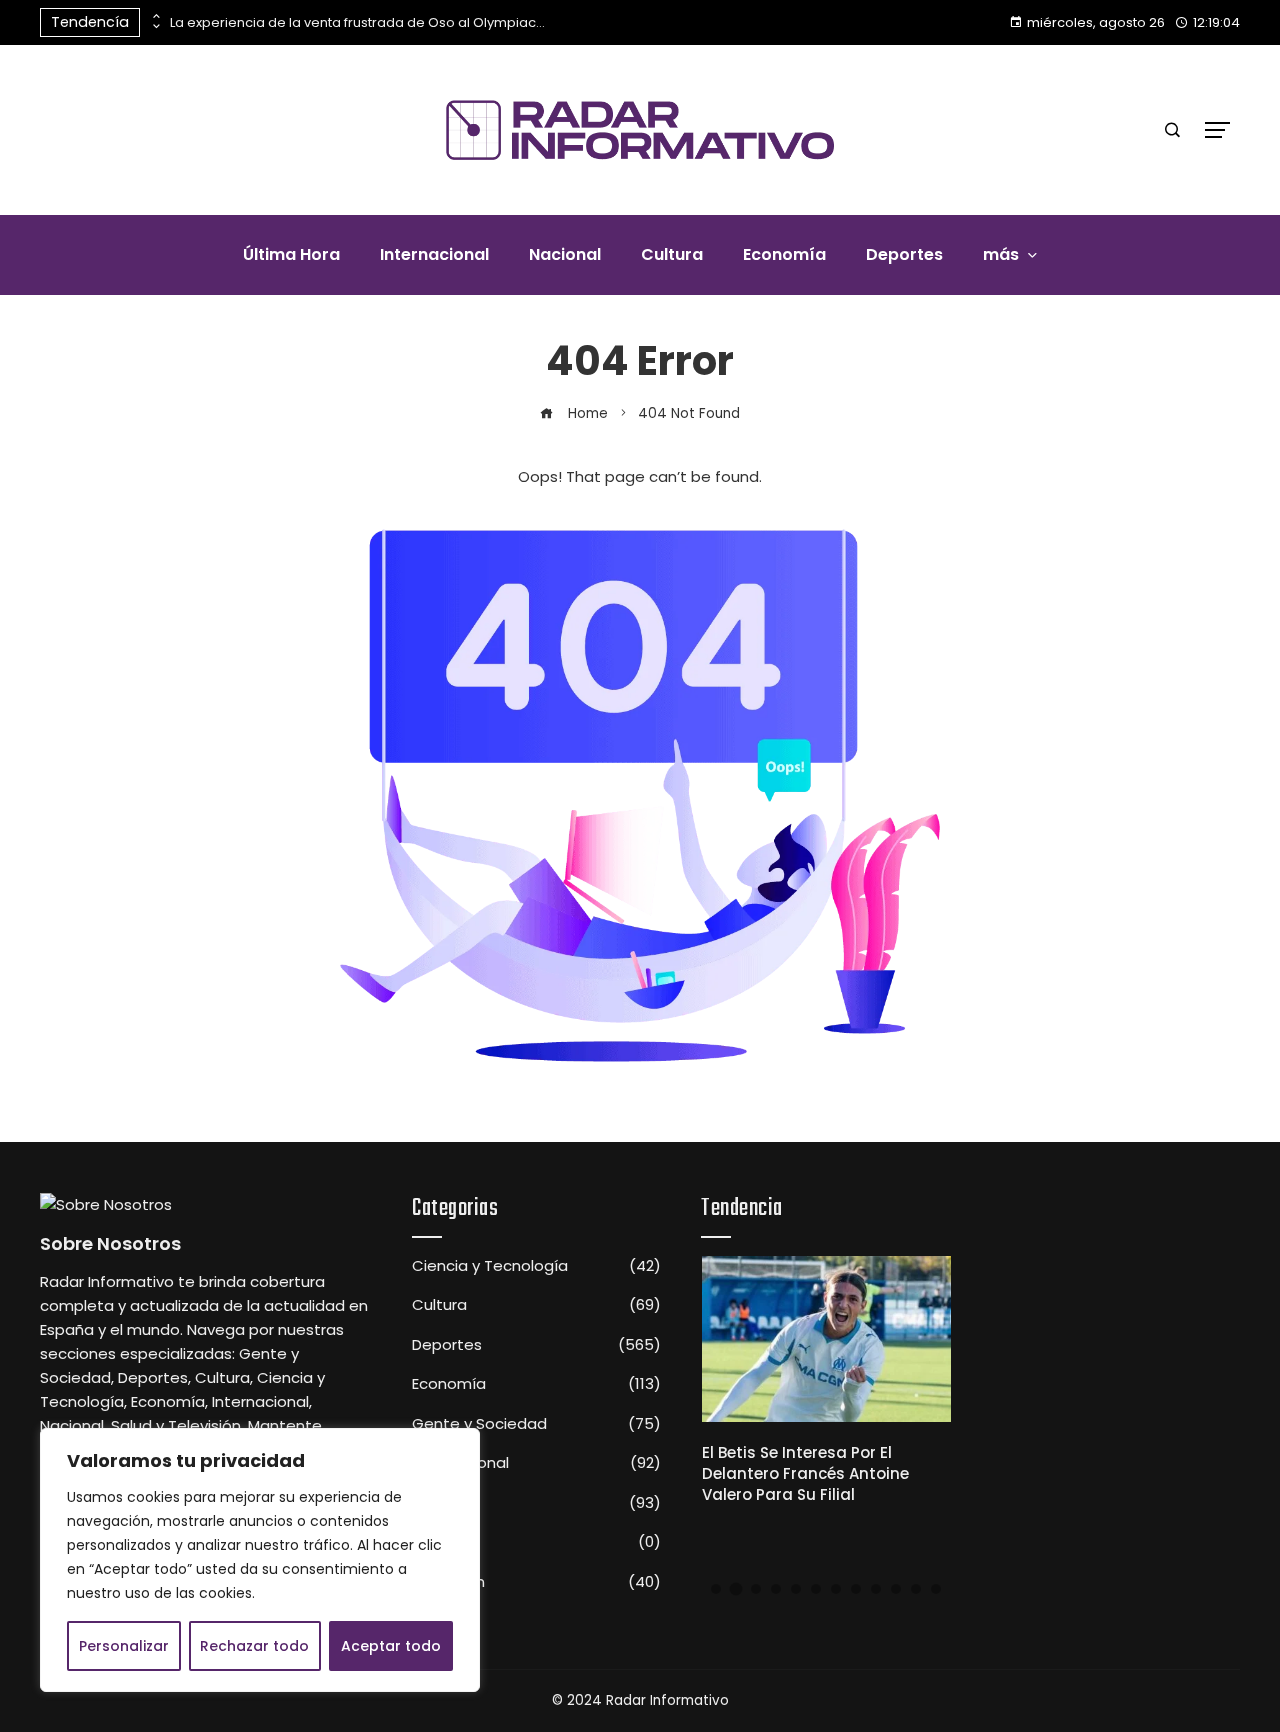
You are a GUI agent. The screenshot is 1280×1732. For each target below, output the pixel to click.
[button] (716, 1589)
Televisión (536, 1582)
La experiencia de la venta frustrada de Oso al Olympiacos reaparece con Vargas (360, 22)
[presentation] (155, 17)
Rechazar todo (254, 1646)
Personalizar (124, 1646)
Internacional (536, 1463)
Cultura (536, 1305)
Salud (536, 1542)
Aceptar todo (391, 1646)
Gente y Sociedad (536, 1424)
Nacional (536, 1503)
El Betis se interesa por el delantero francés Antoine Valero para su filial (805, 1473)
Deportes (536, 1345)
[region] (260, 1560)
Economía (536, 1384)
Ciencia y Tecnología (536, 1266)
